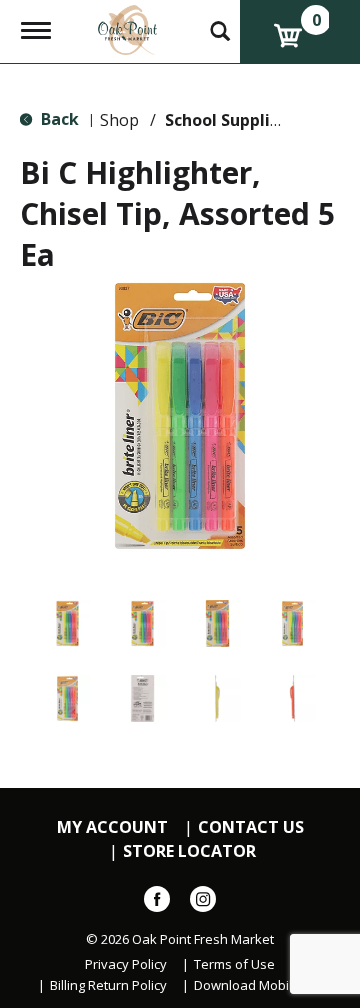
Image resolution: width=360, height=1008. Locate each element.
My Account (112, 827)
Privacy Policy (126, 964)
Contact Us (251, 827)
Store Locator (189, 851)
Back (58, 119)
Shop (119, 120)
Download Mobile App (260, 985)
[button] (67, 623)
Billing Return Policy (108, 985)
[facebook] (157, 903)
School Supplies (226, 120)
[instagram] (203, 903)
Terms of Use (234, 964)
